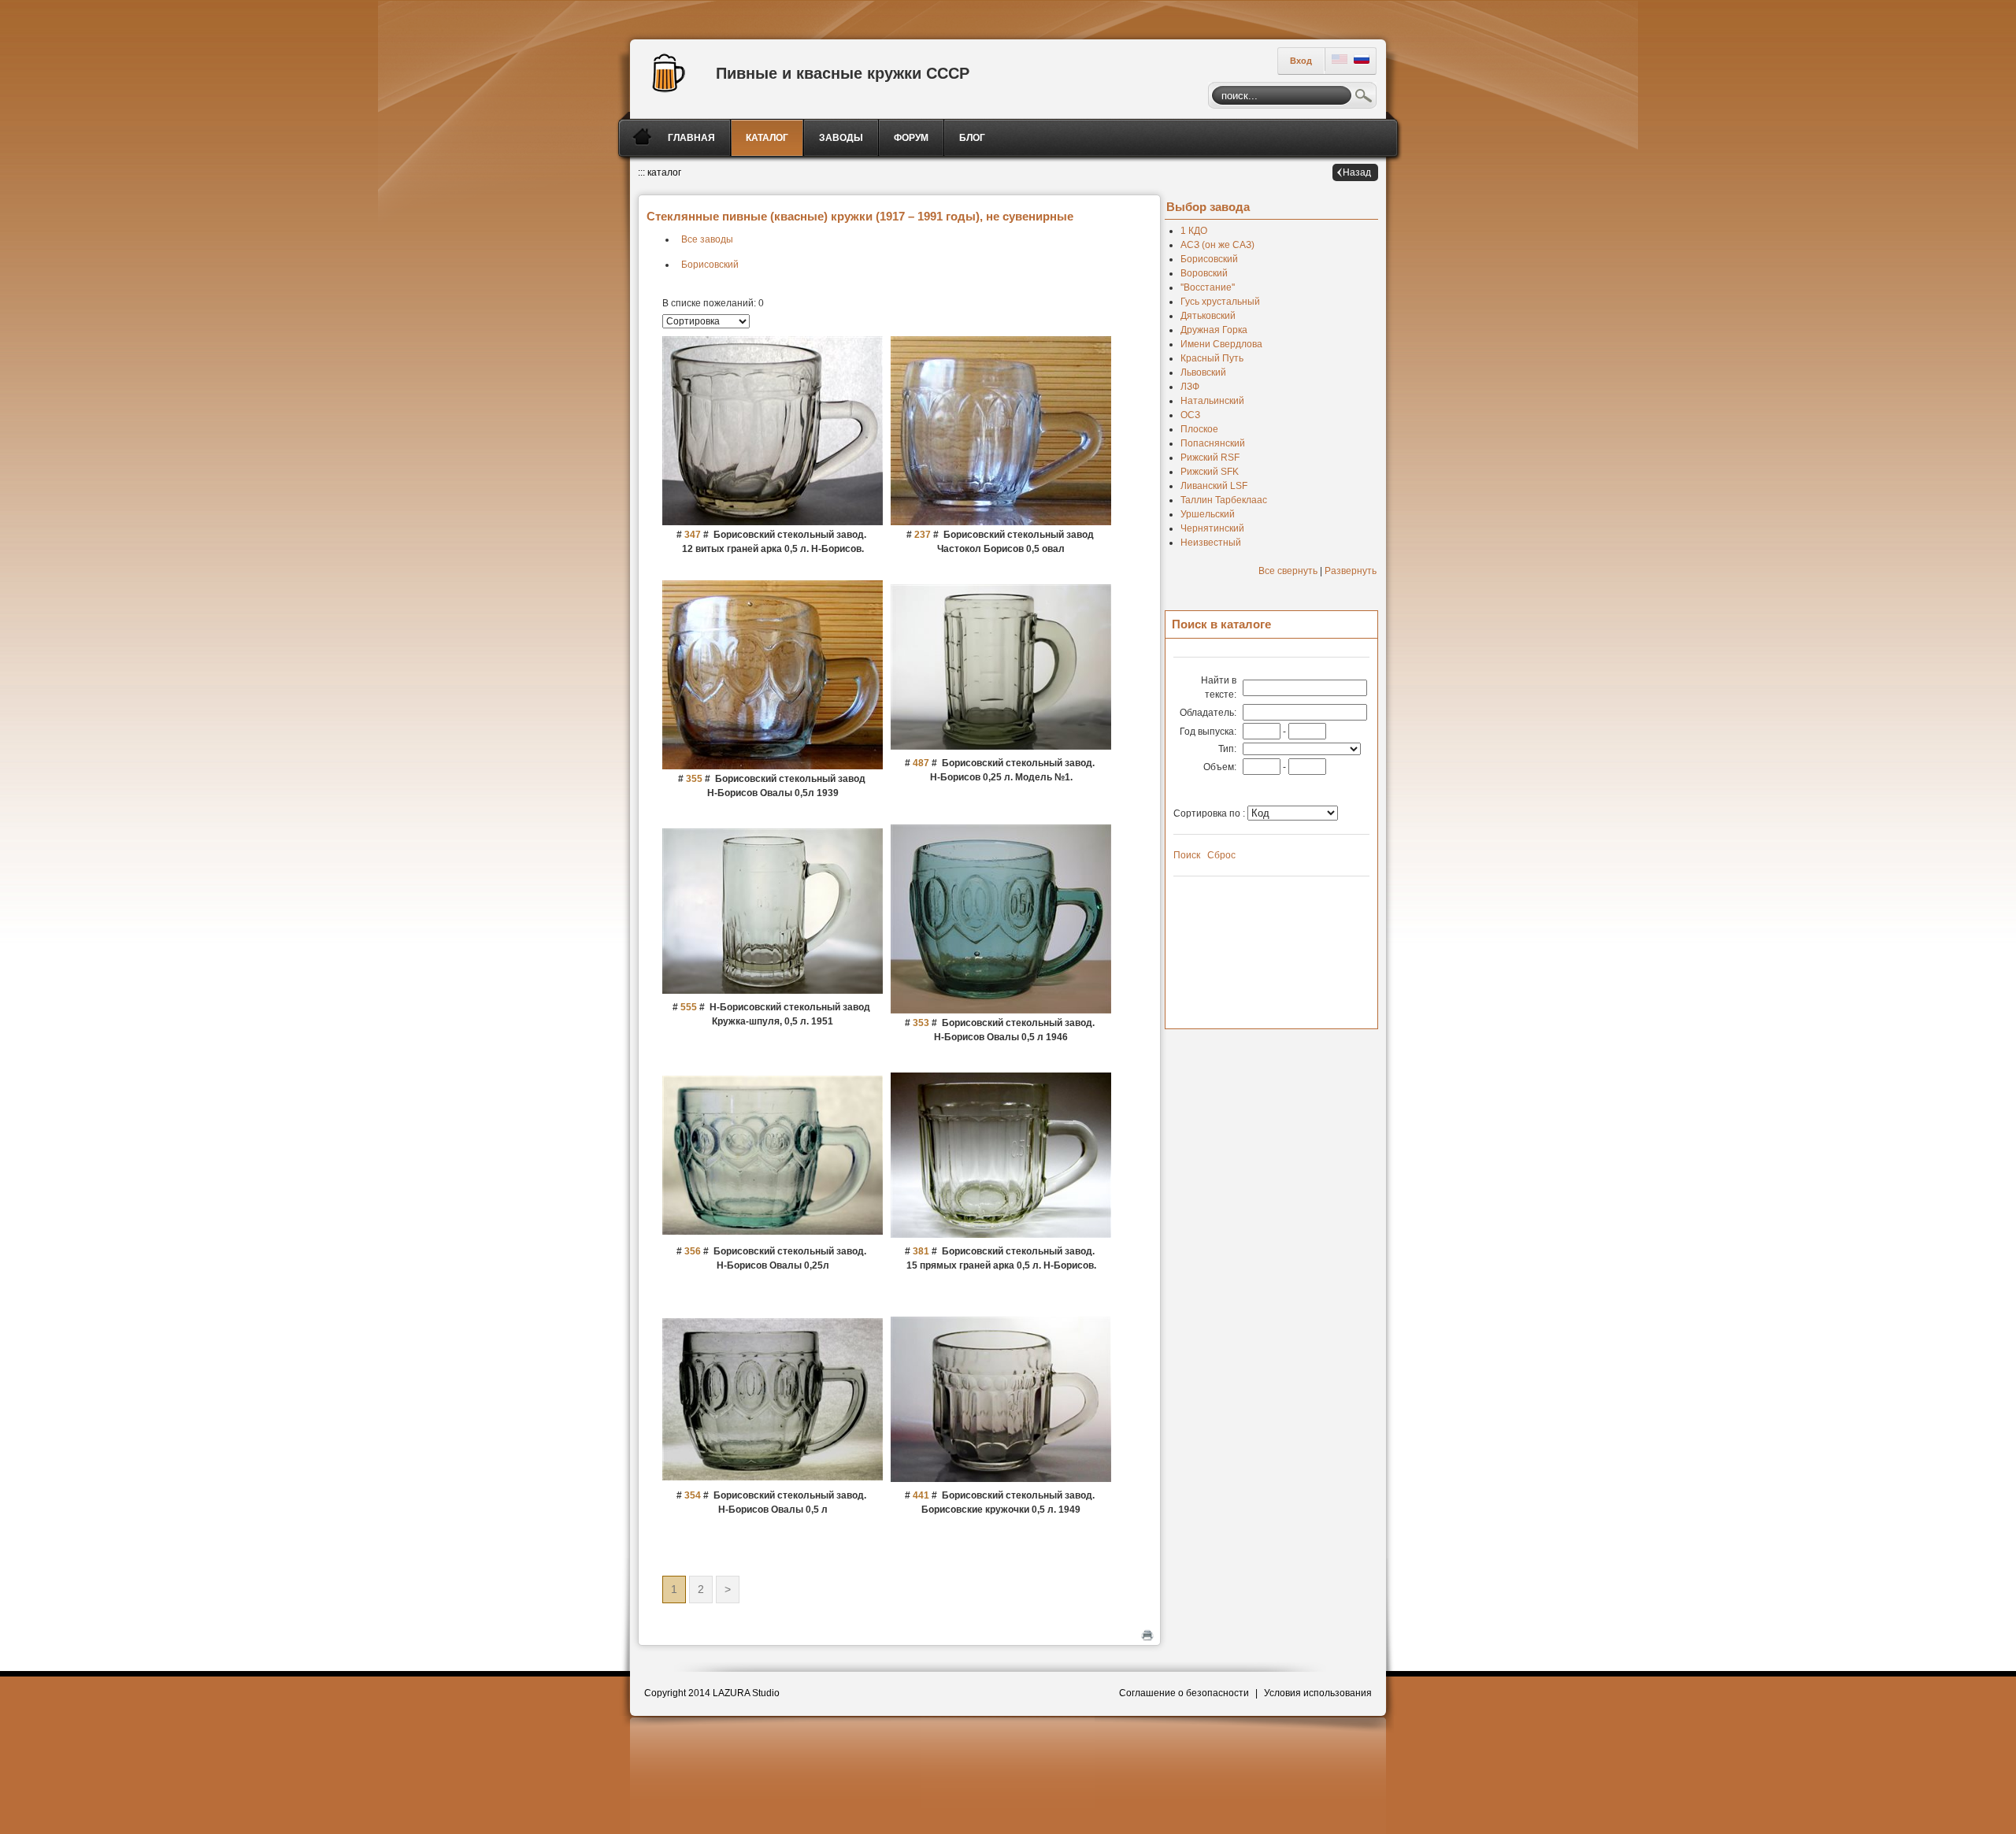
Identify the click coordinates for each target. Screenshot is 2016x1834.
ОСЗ (1190, 415)
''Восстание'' (1208, 287)
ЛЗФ (1190, 387)
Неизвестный (1211, 543)
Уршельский (1208, 514)
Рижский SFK (1210, 472)
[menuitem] (693, 138)
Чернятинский (1212, 528)
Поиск (1364, 98)
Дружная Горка (1214, 330)
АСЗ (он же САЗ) (1217, 245)
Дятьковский (1208, 316)
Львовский (1203, 372)
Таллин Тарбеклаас (1224, 500)
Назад (1357, 172)
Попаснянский (1213, 443)
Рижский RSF (1210, 458)
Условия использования (1318, 1693)
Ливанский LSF (1214, 486)
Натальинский (1212, 401)
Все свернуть (1288, 571)
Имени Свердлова (1221, 344)
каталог (664, 172)
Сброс (1221, 855)
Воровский (1204, 273)
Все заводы (707, 239)
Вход (1301, 61)
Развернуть (1351, 571)
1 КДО (1194, 231)
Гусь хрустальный (1220, 302)
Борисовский (710, 265)
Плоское (1199, 429)
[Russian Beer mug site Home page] (665, 71)
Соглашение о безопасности (1184, 1693)
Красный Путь (1212, 358)
